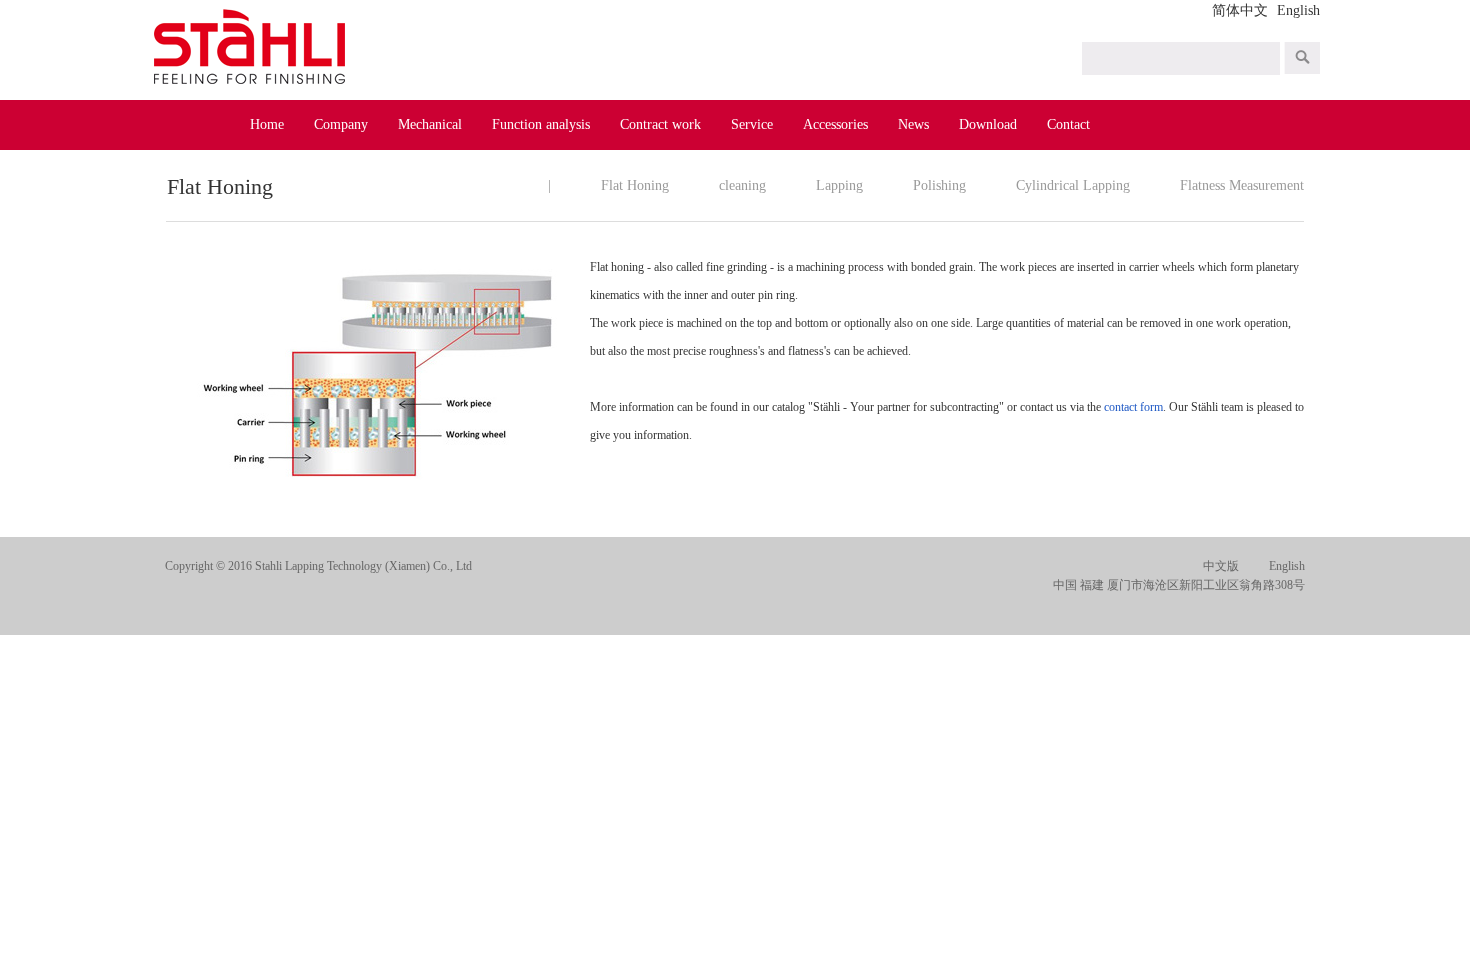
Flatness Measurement (1242, 185)
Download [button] (988, 124)
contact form (1133, 407)
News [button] (913, 124)
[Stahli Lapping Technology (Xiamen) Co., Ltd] (252, 48)
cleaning (742, 185)
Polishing (939, 185)
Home (267, 124)
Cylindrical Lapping (1073, 185)
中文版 (1221, 566)
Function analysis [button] (541, 124)
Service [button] (752, 124)
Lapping (839, 185)
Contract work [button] (660, 124)
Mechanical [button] (430, 124)
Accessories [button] (835, 124)
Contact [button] (1068, 124)
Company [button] (341, 124)
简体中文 (1240, 10)
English (1298, 10)
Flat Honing (635, 185)
